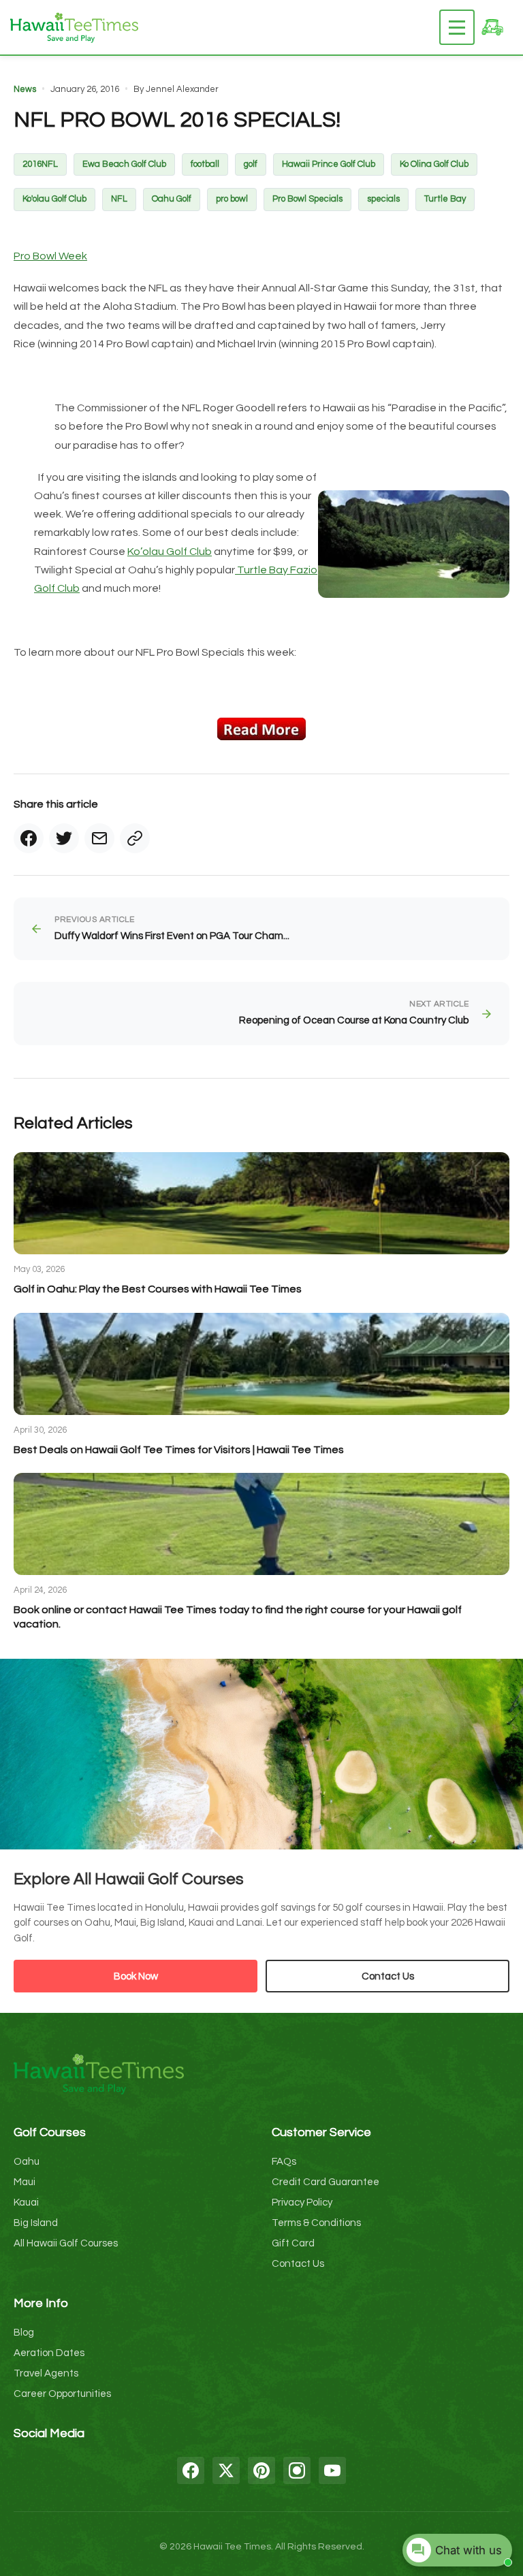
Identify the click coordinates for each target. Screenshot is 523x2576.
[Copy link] (135, 838)
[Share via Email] (99, 838)
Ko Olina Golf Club (434, 164)
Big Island (36, 2223)
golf (251, 164)
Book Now (136, 1976)
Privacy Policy (302, 2203)
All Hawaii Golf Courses (66, 2243)
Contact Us (388, 1976)
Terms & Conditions (316, 2223)
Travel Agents (46, 2373)
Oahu (27, 2162)
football (205, 164)
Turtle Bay (445, 199)
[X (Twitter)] (226, 2470)
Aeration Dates (49, 2353)
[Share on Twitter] (64, 838)
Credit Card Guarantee (326, 2182)
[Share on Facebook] (29, 838)
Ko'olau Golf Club (54, 199)
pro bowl (232, 199)
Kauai (26, 2203)
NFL (119, 199)
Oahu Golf (172, 199)
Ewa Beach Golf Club (124, 164)
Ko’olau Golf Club (170, 552)
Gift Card (293, 2243)
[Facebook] (191, 2470)
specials (383, 199)
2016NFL (40, 164)
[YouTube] (332, 2470)
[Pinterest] (261, 2470)
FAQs (284, 2162)
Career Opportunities (62, 2394)
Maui (25, 2182)
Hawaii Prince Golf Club (329, 164)
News (25, 89)
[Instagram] (297, 2470)
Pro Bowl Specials (307, 199)
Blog (24, 2333)
